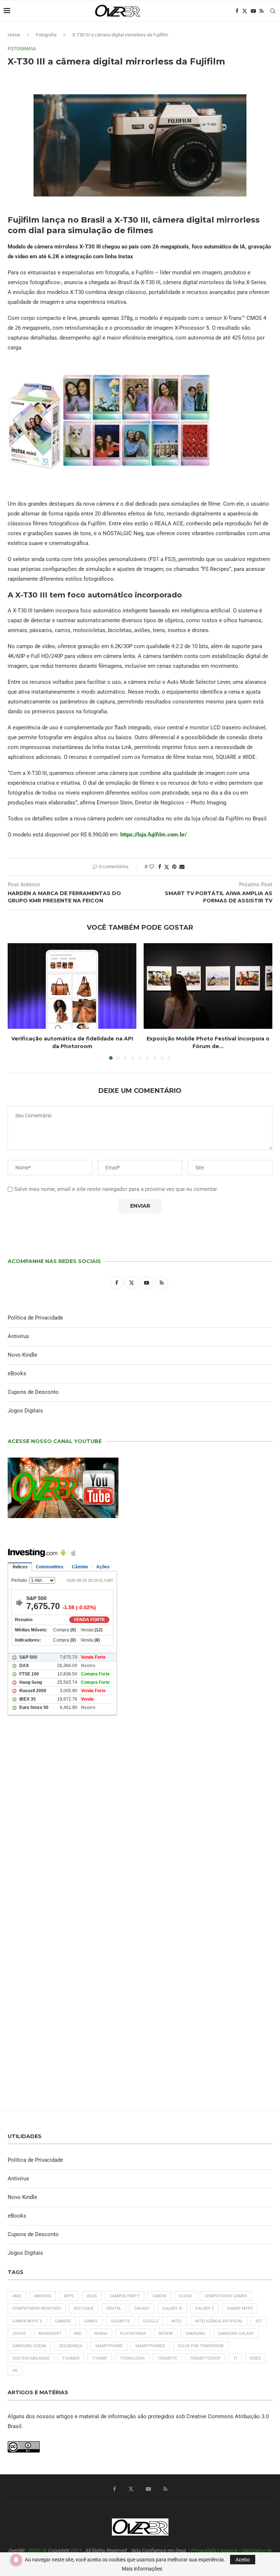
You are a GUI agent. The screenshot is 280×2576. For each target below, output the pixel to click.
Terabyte (167, 2358)
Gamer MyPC (240, 2308)
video (255, 2358)
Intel (177, 2321)
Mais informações (142, 2569)
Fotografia (46, 35)
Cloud (185, 2296)
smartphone (109, 2346)
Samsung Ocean (29, 2346)
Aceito (243, 2560)
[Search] (273, 11)
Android (42, 2296)
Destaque (84, 2308)
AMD (17, 2296)
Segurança (71, 2346)
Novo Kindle (22, 1355)
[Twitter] (245, 11)
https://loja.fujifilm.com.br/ (153, 835)
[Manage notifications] (16, 2560)
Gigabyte (120, 2321)
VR (15, 2371)
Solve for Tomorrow (201, 2346)
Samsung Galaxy (236, 2334)
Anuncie (229, 2550)
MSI (78, 2334)
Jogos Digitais (25, 1411)
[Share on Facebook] (160, 867)
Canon (159, 2296)
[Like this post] (152, 867)
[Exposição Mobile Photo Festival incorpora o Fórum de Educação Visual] (208, 986)
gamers (63, 2321)
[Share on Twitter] (167, 867)
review (166, 2334)
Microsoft (50, 2334)
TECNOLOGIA (132, 2358)
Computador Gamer (226, 2296)
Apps (69, 2296)
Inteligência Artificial (219, 2321)
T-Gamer (71, 2358)
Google (151, 2321)
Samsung (195, 2334)
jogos (19, 2334)
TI (235, 2358)
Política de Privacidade (35, 1318)
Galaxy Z (205, 2308)
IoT (259, 2321)
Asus (92, 2296)
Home (14, 35)
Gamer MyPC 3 (27, 2321)
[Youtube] (253, 11)
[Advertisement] (140, 1822)
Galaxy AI (172, 2308)
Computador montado (37, 2308)
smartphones (150, 2346)
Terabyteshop (205, 2358)
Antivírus (18, 1336)
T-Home (100, 2358)
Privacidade (204, 2550)
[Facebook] (237, 11)
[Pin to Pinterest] (174, 867)
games (91, 2321)
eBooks (17, 1373)
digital (114, 2308)
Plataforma (133, 2334)
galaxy (142, 2308)
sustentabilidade (31, 2358)
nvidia (101, 2334)
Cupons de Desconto (33, 1392)
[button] (17, 1001)
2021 (76, 2550)
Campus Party (125, 2296)
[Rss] (262, 11)
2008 (34, 2550)
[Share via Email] (182, 867)
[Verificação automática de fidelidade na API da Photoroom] (72, 986)
